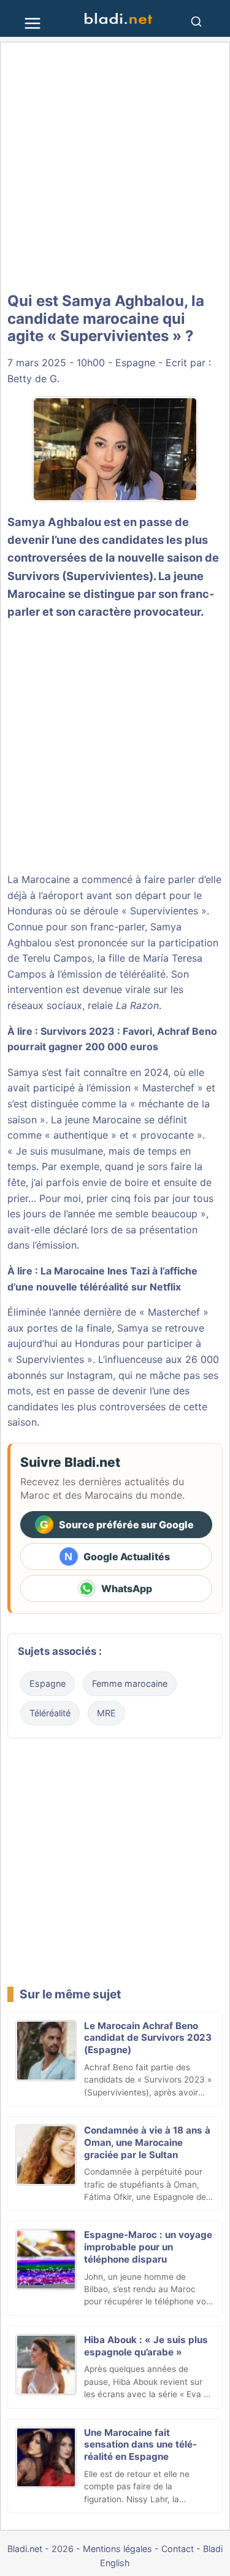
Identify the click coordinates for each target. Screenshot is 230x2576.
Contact (178, 2549)
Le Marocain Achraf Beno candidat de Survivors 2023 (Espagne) (148, 2038)
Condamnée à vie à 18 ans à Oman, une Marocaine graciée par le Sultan (147, 2142)
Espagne (135, 363)
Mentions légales (117, 2549)
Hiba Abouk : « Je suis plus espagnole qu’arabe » (146, 2346)
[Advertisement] (115, 167)
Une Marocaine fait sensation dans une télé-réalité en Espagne (140, 2445)
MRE (106, 1713)
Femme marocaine (130, 1683)
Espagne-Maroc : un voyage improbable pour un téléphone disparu (148, 2247)
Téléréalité (50, 1713)
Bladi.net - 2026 (40, 2549)
